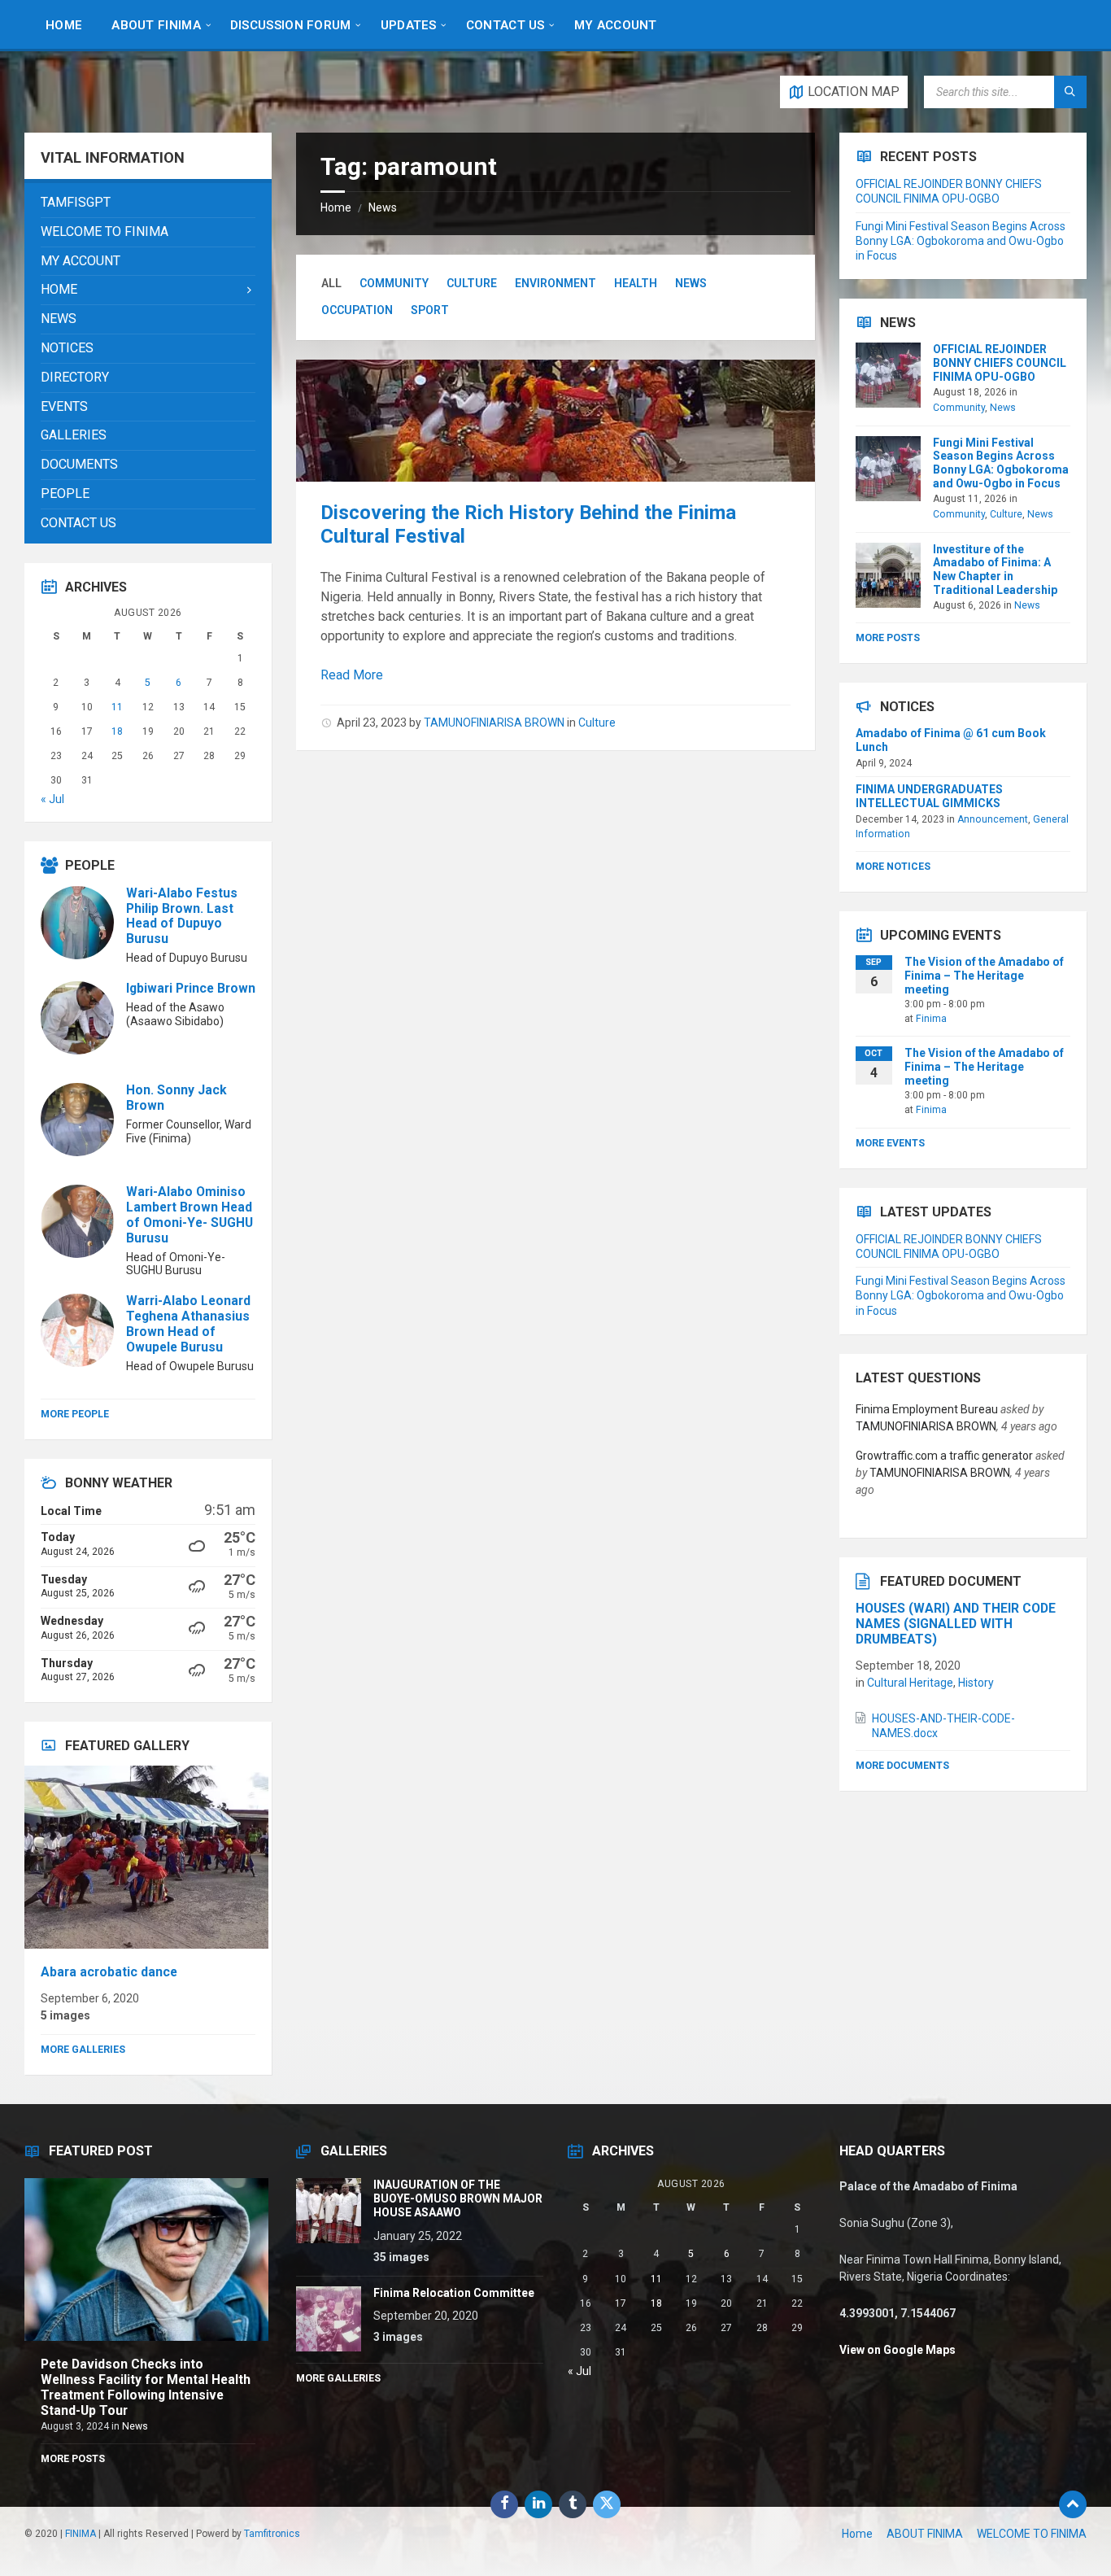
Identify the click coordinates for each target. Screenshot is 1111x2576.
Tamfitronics (272, 2534)
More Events (890, 1143)
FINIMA (81, 2534)
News (383, 207)
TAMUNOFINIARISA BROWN (494, 723)
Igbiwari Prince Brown (191, 988)
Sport (430, 310)
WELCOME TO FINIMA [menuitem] (1032, 2534)
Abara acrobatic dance (109, 1972)
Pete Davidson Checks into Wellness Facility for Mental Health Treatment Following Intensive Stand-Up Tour (146, 2387)
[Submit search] (1070, 92)
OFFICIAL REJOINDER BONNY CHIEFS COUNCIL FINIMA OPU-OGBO (1000, 363)
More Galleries (83, 2050)
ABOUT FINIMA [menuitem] (925, 2534)
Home (336, 207)
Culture (472, 283)
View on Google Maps (898, 2350)
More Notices (893, 867)
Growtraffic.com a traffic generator (944, 1456)
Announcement (993, 819)
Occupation (357, 310)
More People (75, 1414)
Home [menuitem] (857, 2534)
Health (636, 283)
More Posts (888, 638)
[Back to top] (1073, 2504)
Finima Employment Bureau (927, 1409)
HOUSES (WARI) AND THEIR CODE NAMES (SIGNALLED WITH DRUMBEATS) (956, 1624)
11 (117, 707)
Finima (931, 1019)
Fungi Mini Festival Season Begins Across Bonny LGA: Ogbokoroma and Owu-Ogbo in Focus (961, 241)
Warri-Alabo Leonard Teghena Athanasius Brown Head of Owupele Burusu (188, 1324)
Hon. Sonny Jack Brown (176, 1098)
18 (117, 731)
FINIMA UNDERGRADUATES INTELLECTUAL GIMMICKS (929, 796)
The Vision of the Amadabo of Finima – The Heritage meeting (984, 976)
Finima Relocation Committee (454, 2293)
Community (394, 283)
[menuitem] (64, 24)
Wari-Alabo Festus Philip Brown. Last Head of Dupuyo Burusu (182, 916)
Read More (352, 675)
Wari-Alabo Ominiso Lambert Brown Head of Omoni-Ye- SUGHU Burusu (190, 1215)
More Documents (902, 1766)
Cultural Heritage (910, 1683)
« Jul (52, 799)
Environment (555, 283)
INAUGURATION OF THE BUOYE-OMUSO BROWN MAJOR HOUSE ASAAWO (458, 2198)
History (976, 1683)
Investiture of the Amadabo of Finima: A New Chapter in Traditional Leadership (995, 570)
